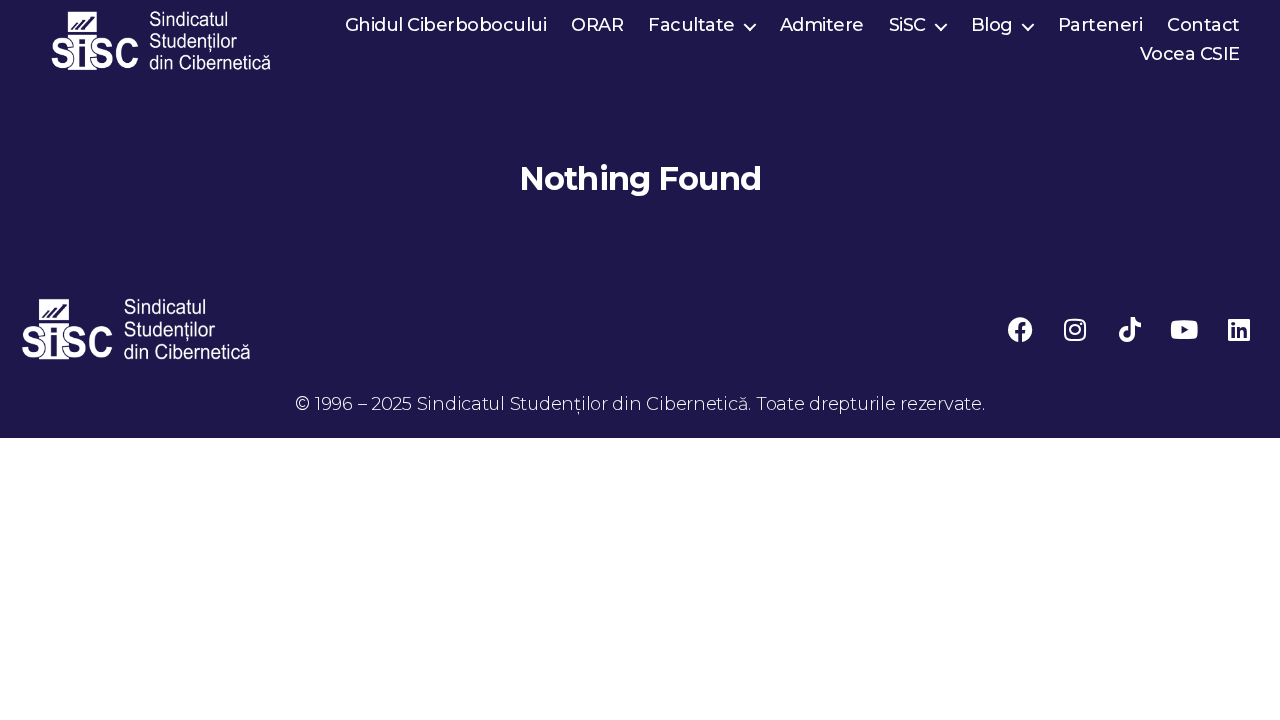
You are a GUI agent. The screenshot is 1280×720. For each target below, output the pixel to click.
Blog (992, 25)
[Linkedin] (1239, 329)
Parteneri (1100, 25)
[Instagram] (1075, 329)
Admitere (822, 25)
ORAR (597, 25)
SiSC (907, 25)
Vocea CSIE (1190, 54)
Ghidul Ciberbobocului (446, 25)
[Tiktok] (1130, 329)
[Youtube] (1184, 329)
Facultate (691, 25)
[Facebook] (1020, 329)
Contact (1203, 25)
